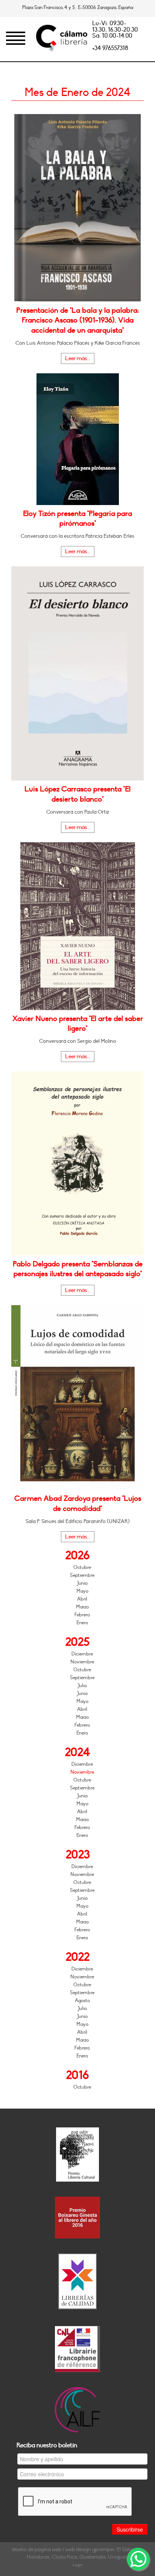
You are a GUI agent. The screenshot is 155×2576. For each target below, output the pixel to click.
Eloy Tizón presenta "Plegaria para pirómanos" (77, 519)
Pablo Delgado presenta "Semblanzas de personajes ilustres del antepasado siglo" (78, 1269)
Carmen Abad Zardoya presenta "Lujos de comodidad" (78, 1503)
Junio (82, 1583)
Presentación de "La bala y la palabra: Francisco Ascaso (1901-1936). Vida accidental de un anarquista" (77, 320)
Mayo (82, 1591)
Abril (82, 1599)
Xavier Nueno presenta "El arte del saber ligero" (78, 1024)
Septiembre (82, 1575)
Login (78, 2565)
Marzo (82, 1607)
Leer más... (78, 358)
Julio (82, 1686)
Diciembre (82, 1654)
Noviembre (82, 1662)
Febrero (82, 1615)
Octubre (82, 1567)
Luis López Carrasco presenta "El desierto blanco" (77, 794)
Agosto (82, 2001)
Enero (82, 1623)
